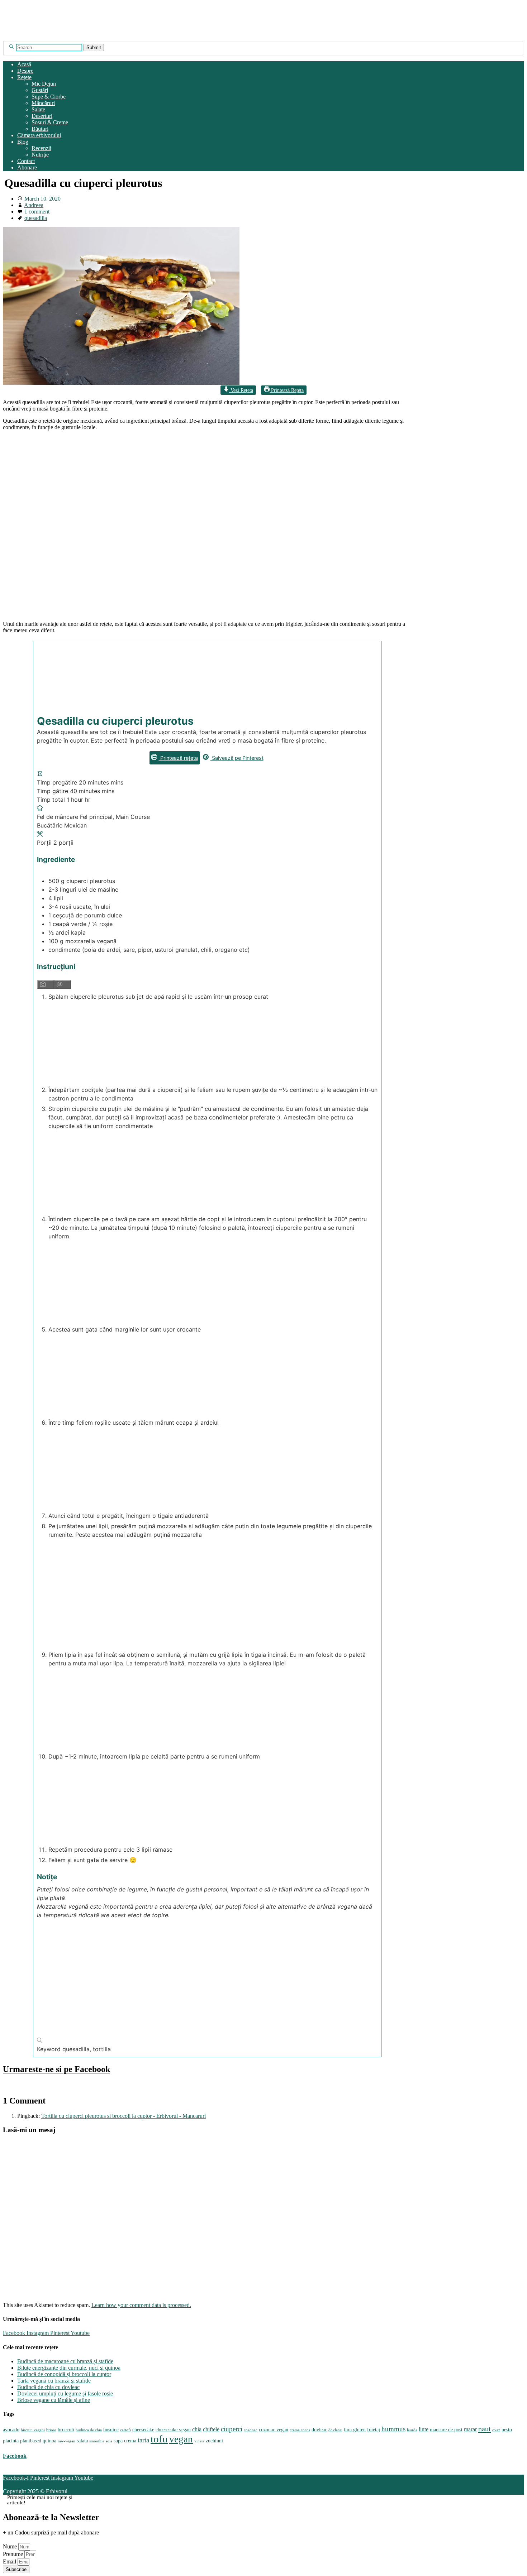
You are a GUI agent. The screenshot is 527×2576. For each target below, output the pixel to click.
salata (82, 2441)
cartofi (125, 2430)
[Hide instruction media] (63, 985)
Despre (25, 71)
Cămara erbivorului (39, 135)
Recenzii (41, 148)
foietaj (374, 2430)
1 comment (37, 212)
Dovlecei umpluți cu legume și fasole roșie (65, 2393)
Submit (94, 47)
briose (51, 2430)
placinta (11, 2441)
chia (197, 2429)
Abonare (27, 167)
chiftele (211, 2429)
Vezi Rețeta (241, 390)
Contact (26, 161)
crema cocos (300, 2430)
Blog (23, 142)
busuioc (111, 2430)
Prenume (14, 2554)
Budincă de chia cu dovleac (48, 2387)
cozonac (251, 2430)
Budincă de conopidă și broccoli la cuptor (64, 2374)
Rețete (24, 77)
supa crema (125, 2441)
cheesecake (143, 2430)
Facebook (15, 2456)
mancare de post (446, 2430)
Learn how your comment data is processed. (141, 2305)
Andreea (34, 205)
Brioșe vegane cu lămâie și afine (54, 2400)
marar (470, 2429)
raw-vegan (67, 2441)
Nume (11, 2546)
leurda (412, 2430)
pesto (507, 2430)
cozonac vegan (274, 2430)
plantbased (31, 2441)
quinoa (49, 2441)
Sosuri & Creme (50, 122)
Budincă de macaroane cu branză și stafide (65, 2361)
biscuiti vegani (33, 2430)
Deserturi (42, 116)
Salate (38, 109)
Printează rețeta (178, 758)
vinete (199, 2441)
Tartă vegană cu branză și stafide (54, 2381)
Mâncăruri (43, 103)
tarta (143, 2440)
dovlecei (335, 2430)
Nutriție (40, 155)
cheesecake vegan (173, 2430)
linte (424, 2429)
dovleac (319, 2430)
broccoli (66, 2430)
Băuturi (40, 129)
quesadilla (36, 218)
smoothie (97, 2441)
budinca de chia (89, 2430)
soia (109, 2441)
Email (10, 2561)
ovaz (496, 2430)
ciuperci (232, 2429)
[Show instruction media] (46, 985)
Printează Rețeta (287, 390)
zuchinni (214, 2441)
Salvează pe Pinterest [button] (237, 758)
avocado (11, 2430)
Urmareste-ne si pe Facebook (56, 2069)
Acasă (24, 64)
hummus (393, 2429)
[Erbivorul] (72, 37)
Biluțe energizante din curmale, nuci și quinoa (69, 2368)
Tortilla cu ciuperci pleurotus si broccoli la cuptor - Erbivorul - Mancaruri (124, 2116)
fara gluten (355, 2430)
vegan (181, 2439)
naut (485, 2429)
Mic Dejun (44, 84)
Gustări (40, 90)
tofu (159, 2439)
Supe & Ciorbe (49, 97)
